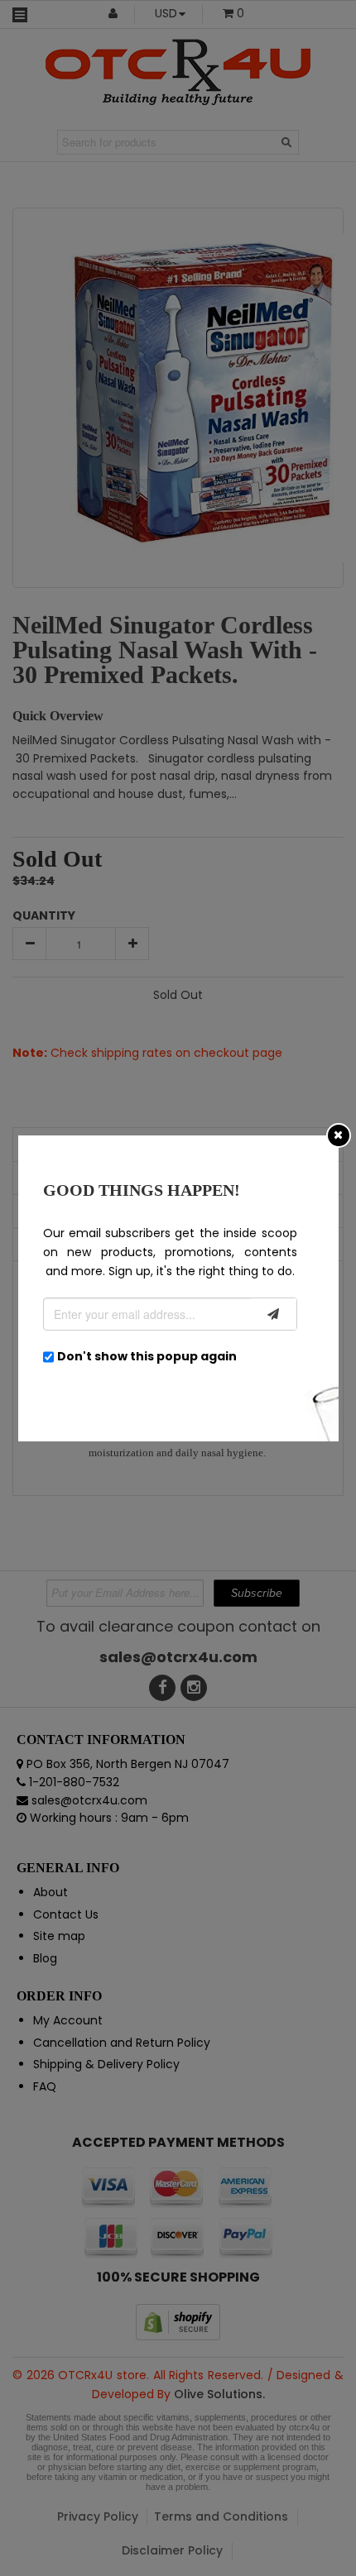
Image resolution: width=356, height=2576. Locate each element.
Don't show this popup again (147, 1356)
